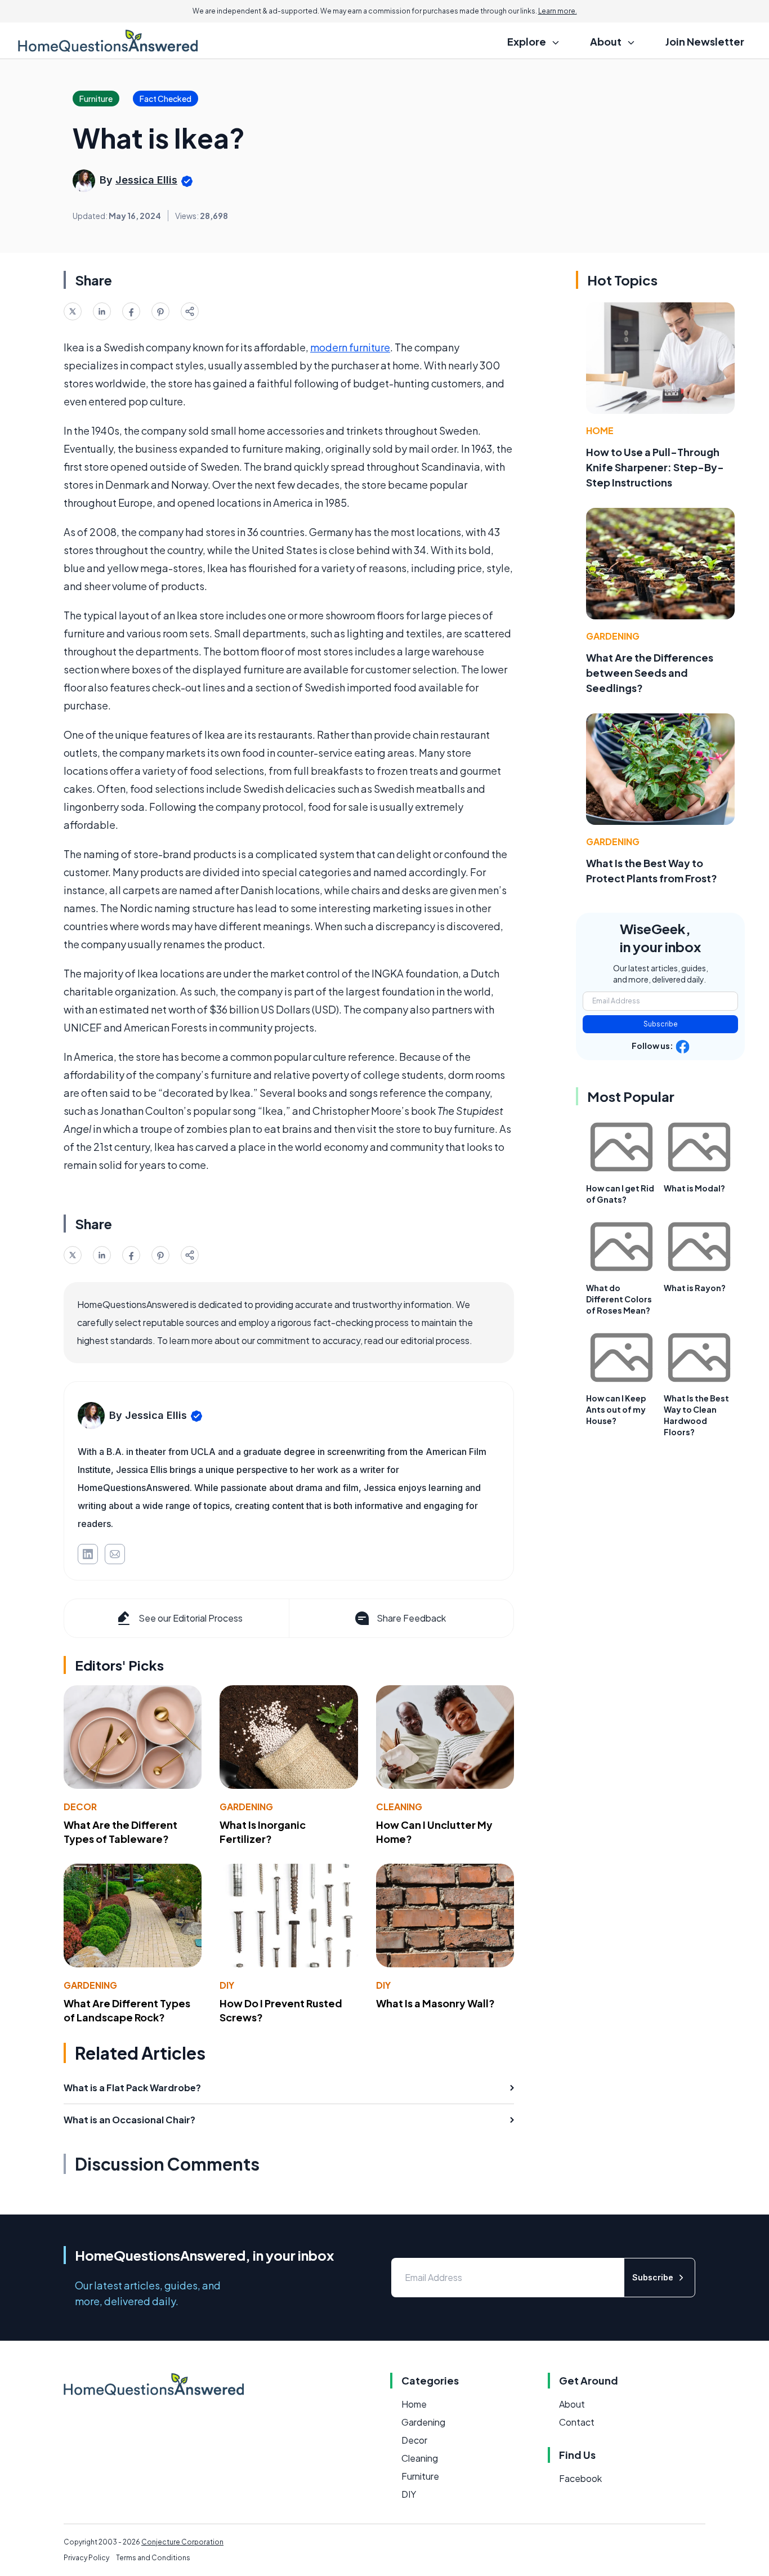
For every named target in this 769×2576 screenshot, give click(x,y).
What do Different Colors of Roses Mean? (619, 1299)
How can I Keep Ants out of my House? (616, 1409)
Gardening (246, 1807)
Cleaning (399, 1807)
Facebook (580, 2478)
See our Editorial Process (191, 1618)
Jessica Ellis (146, 180)
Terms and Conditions (153, 2558)
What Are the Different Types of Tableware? (120, 1832)
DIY (227, 1985)
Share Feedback (411, 1618)
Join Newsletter (705, 41)
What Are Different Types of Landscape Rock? (127, 2010)
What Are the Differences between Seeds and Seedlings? (650, 673)
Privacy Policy (86, 2558)
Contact (577, 2422)
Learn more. (558, 11)
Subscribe (661, 1024)
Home (600, 430)
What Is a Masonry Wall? (435, 2003)
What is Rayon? (695, 1288)
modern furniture (350, 347)
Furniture (420, 2476)
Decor (80, 1807)
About (572, 2404)
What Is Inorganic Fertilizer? (263, 1832)
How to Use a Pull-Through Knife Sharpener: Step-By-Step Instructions (655, 467)
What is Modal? (694, 1188)
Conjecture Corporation (182, 2542)
